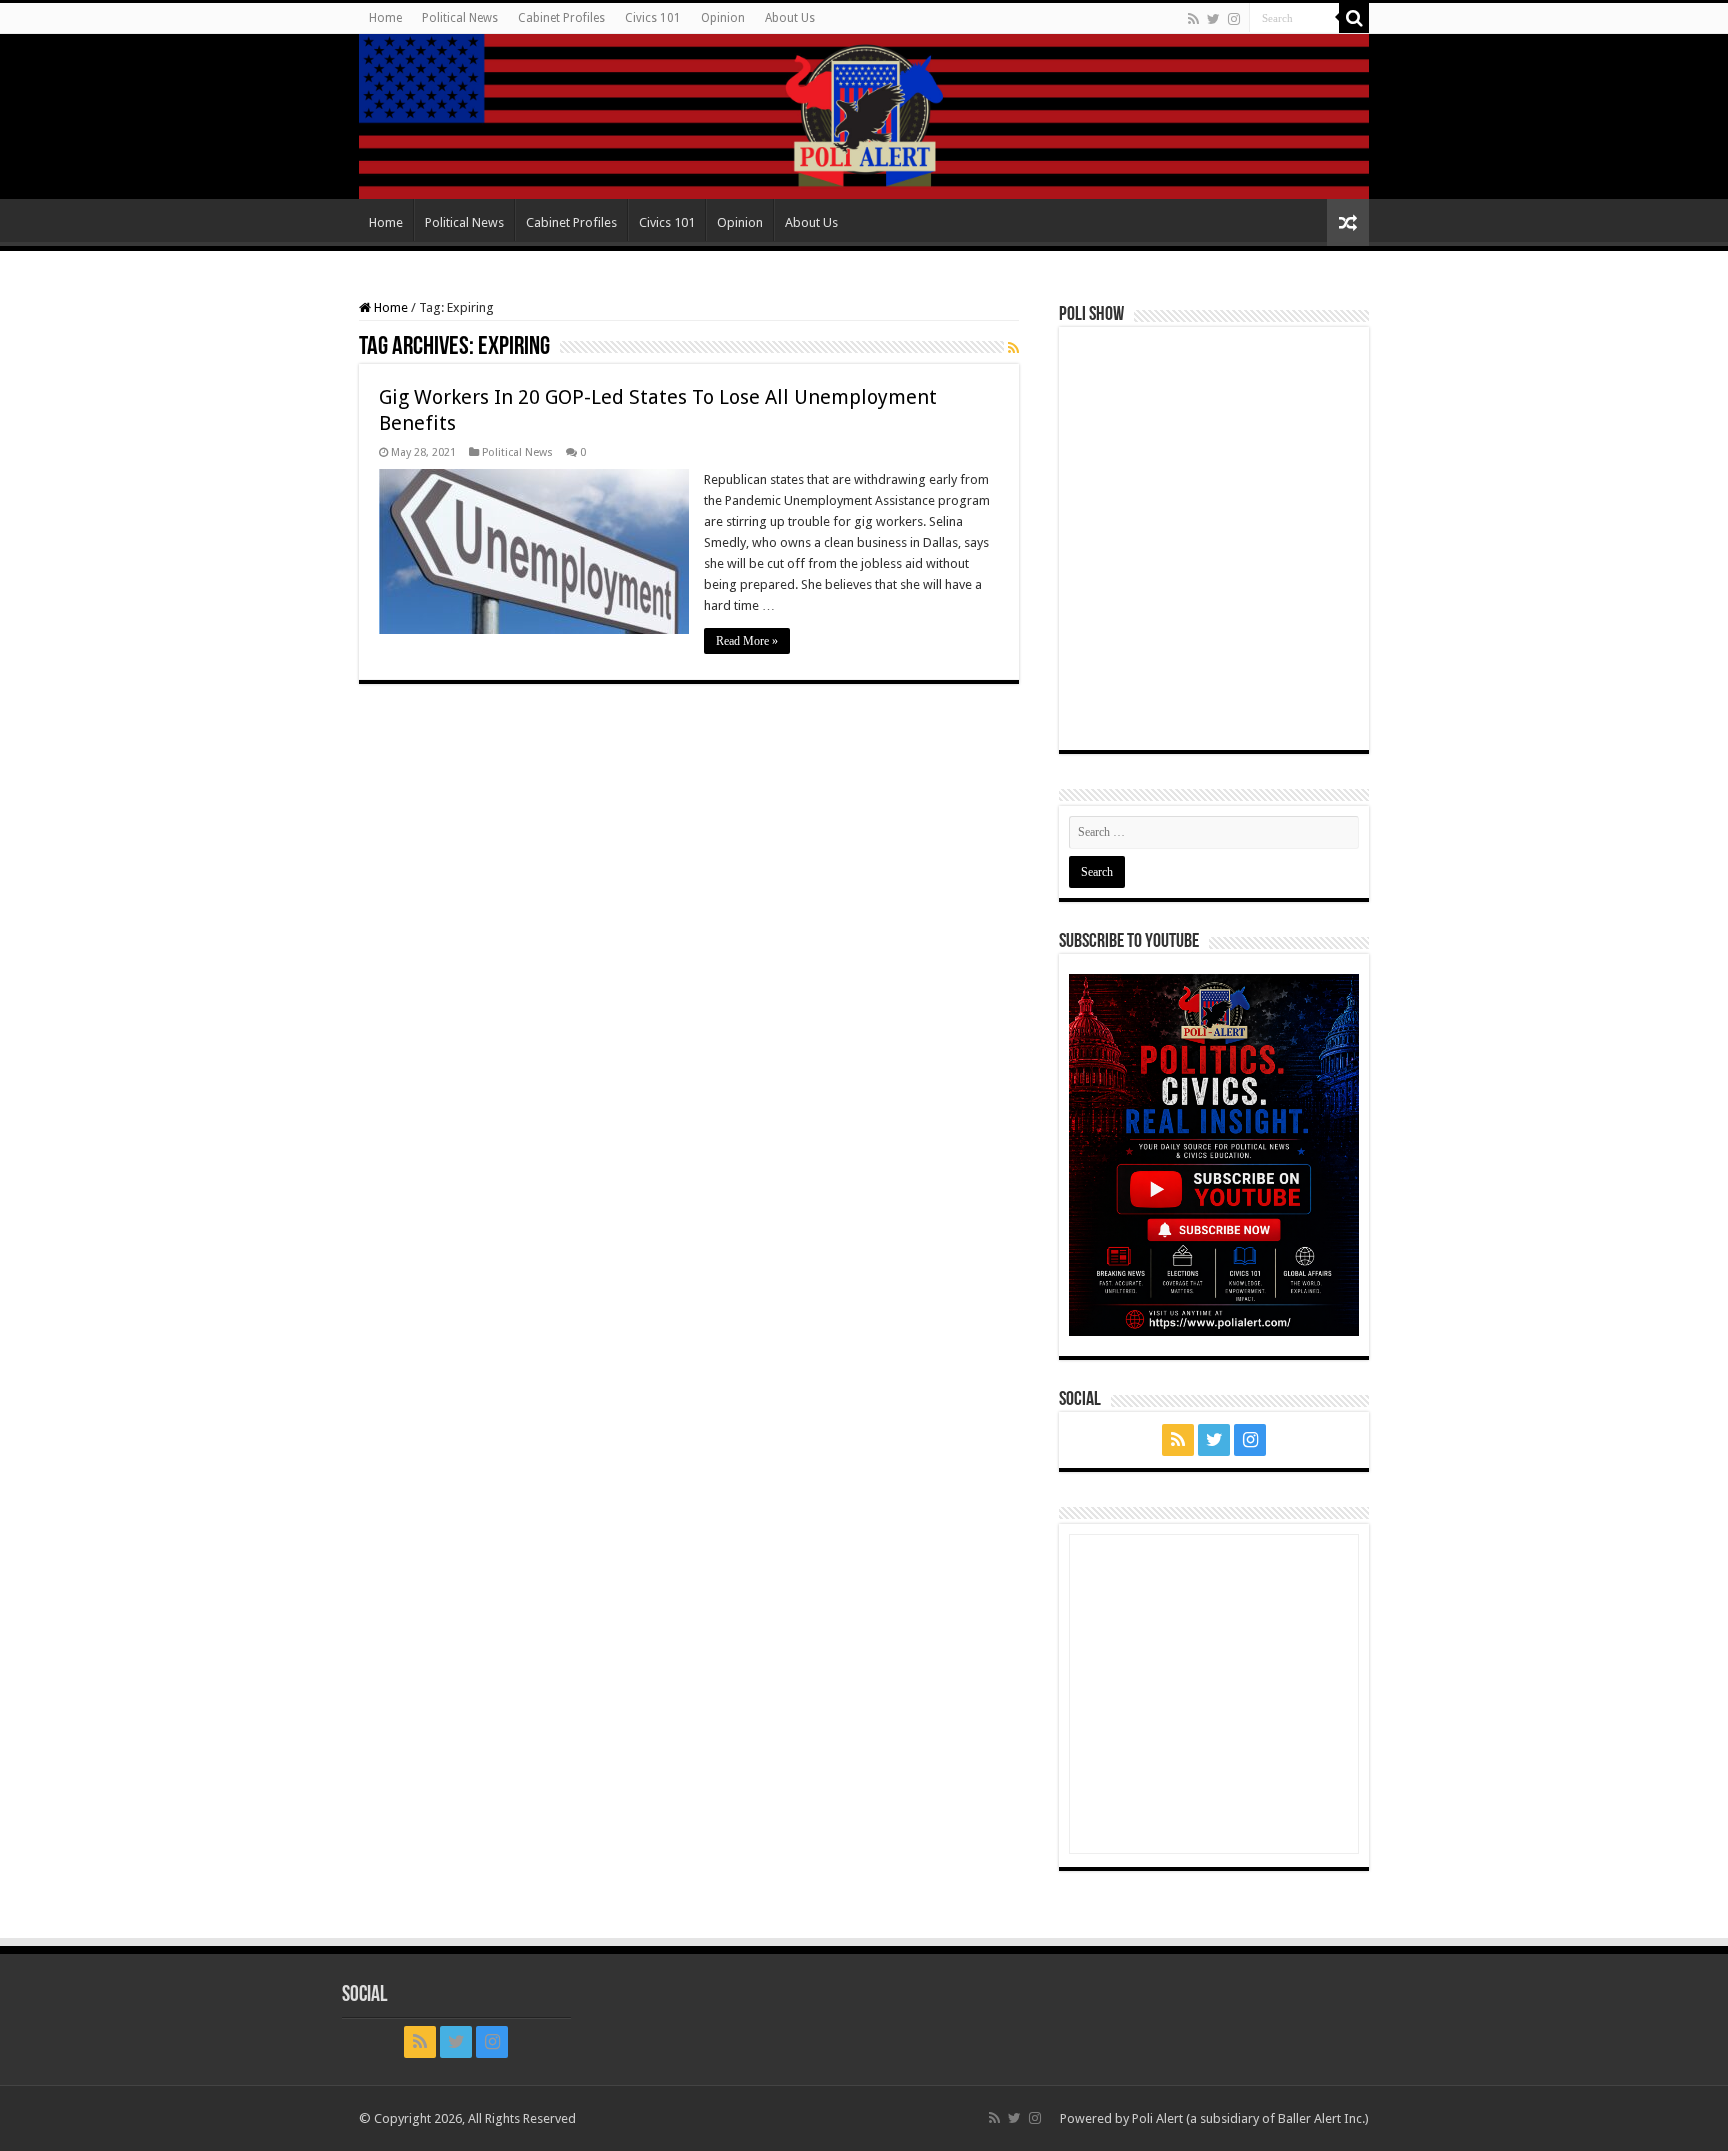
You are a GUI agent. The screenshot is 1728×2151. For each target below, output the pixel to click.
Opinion (723, 18)
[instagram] (1234, 19)
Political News (460, 18)
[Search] (1354, 18)
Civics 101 (653, 18)
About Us (790, 18)
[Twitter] (1213, 19)
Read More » (747, 641)
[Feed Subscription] (1013, 348)
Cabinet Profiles (561, 18)
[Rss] (1193, 19)
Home (385, 18)
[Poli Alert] (864, 116)
